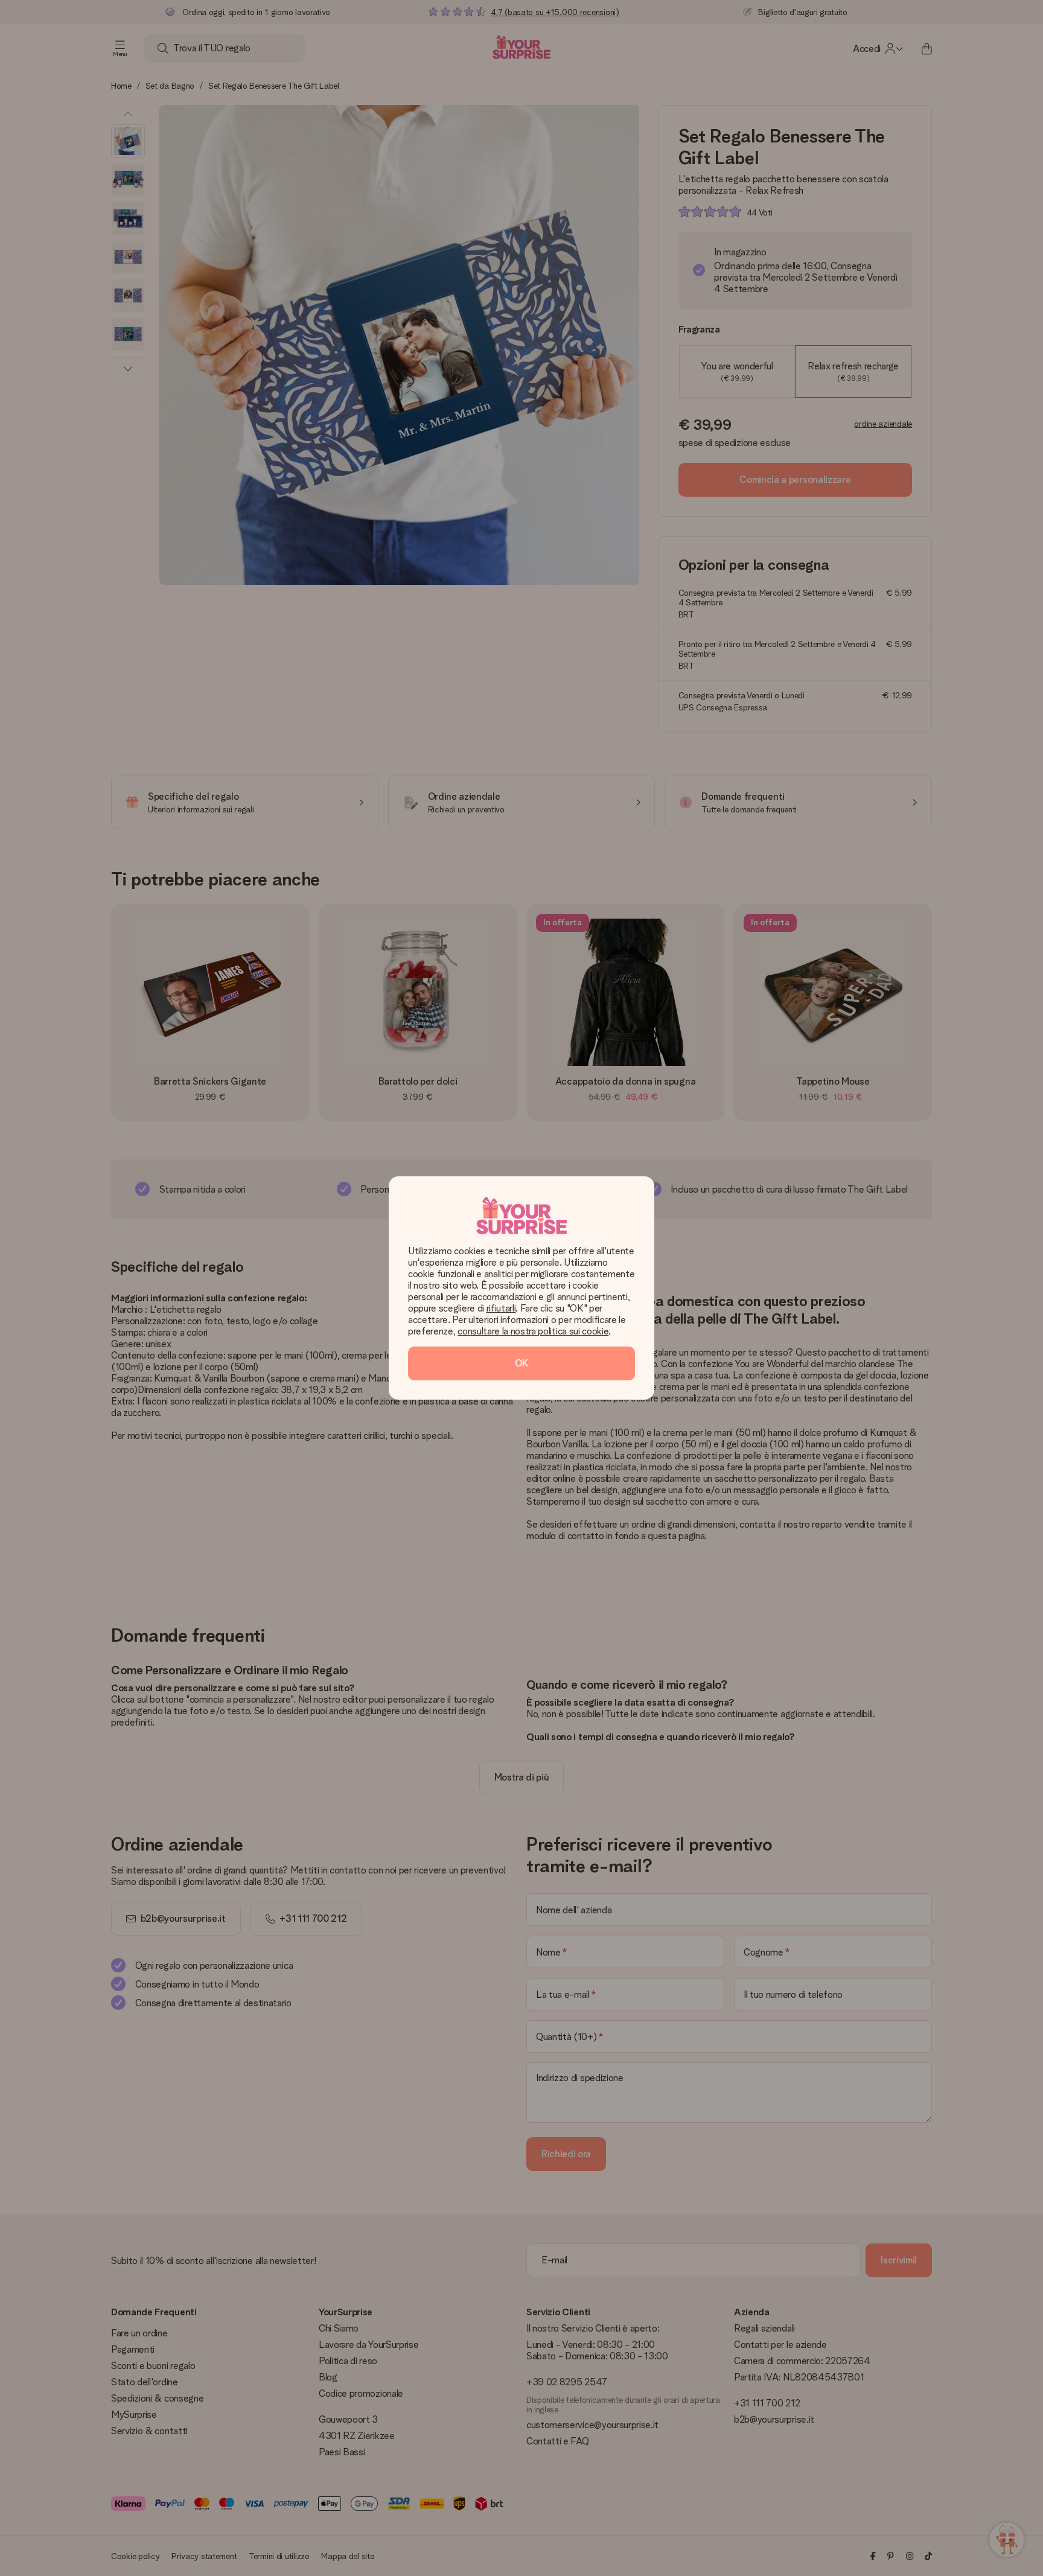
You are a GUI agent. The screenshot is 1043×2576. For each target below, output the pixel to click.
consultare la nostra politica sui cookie (533, 1331)
